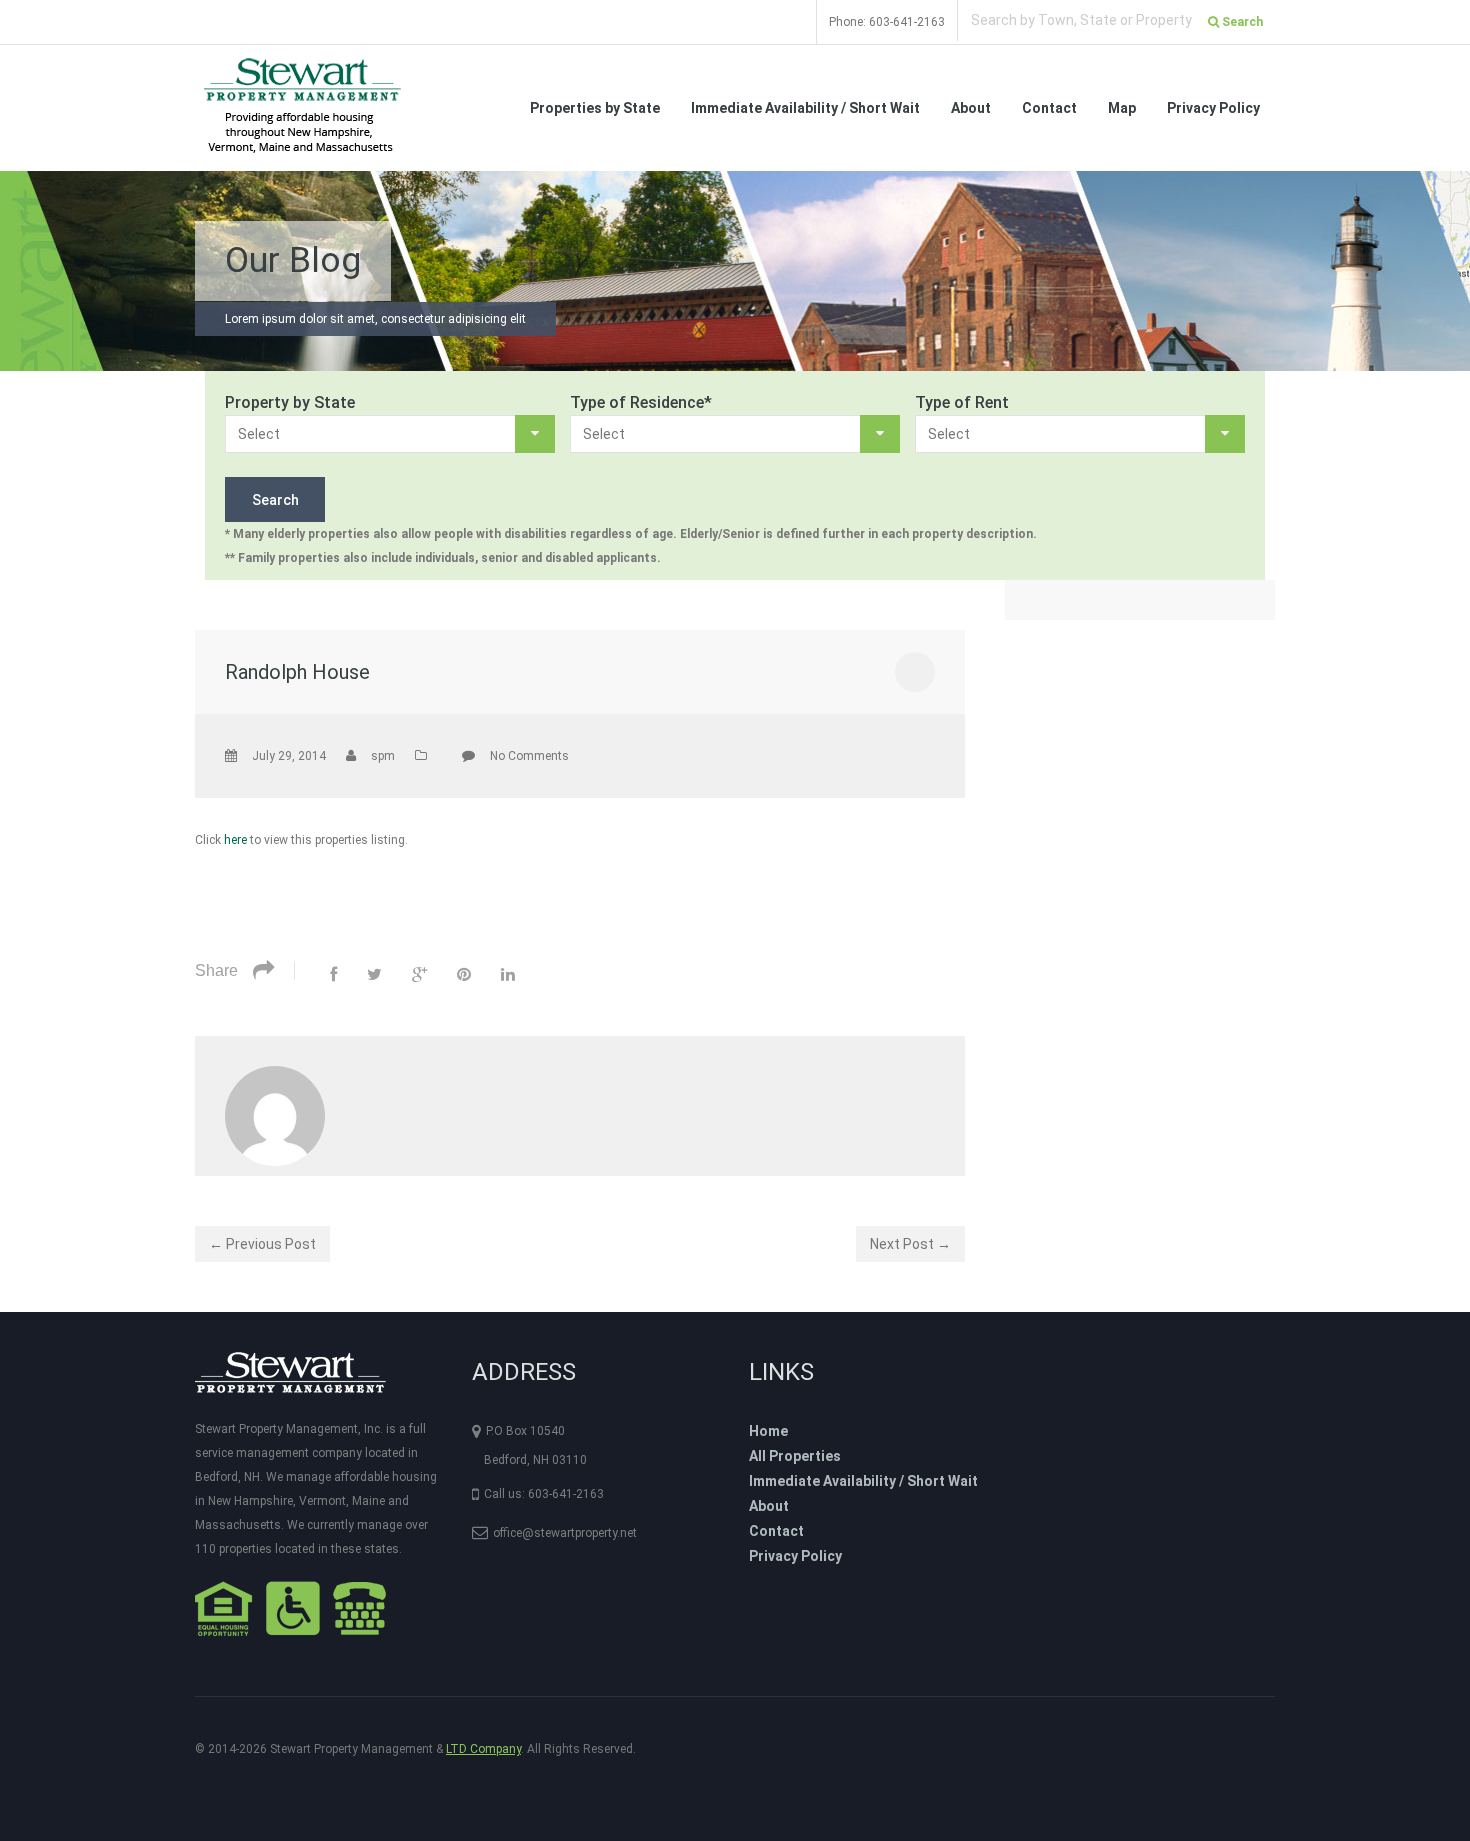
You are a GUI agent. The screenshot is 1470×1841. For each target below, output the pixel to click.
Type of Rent (962, 402)
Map (1122, 108)
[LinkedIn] (508, 974)
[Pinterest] (464, 974)
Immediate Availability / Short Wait (805, 108)
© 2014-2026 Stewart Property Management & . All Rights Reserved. (415, 1749)
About (971, 108)
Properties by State (595, 108)
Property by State (290, 402)
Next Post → (910, 1244)
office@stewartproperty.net (565, 1533)
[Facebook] (333, 974)
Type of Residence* (641, 402)
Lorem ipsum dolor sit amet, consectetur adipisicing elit (375, 319)
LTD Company (483, 1749)
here (235, 840)
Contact (1049, 108)
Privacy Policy (1213, 108)
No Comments (529, 756)
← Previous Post (262, 1244)
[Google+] (419, 974)
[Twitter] (374, 974)
